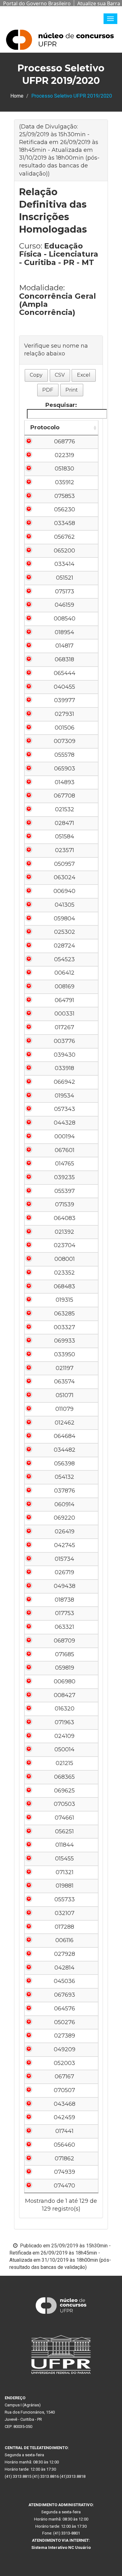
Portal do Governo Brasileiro (37, 3)
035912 (65, 482)
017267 (64, 1027)
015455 (64, 1859)
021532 (65, 809)
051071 (65, 1395)
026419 (65, 1532)
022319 (64, 455)
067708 (64, 796)
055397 (65, 1191)
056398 (64, 1464)
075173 (65, 591)
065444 (65, 673)
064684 (65, 1436)
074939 (65, 2172)
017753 (65, 1613)
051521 (65, 578)
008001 (65, 1259)
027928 (65, 1954)
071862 (64, 2159)
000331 (64, 1014)
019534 (64, 1096)
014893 (65, 782)
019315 (64, 1300)
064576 (65, 2009)
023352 (64, 1273)
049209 (65, 2049)
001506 (65, 728)
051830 (64, 469)
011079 (64, 1409)
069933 (65, 1341)
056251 (64, 1831)
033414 (64, 564)
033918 (64, 1068)
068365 (64, 1777)
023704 (65, 1245)
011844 (65, 1845)
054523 (64, 959)
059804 (64, 919)
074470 (64, 2186)
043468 (65, 2104)
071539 (65, 1204)
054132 (64, 1477)
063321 (64, 1627)
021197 (65, 1368)
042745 (65, 1545)
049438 (65, 1586)
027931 (64, 714)
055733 (65, 1899)
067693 (65, 1995)
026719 (64, 1572)
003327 (64, 1327)
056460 (64, 2145)
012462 (65, 1423)
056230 (65, 509)
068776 (65, 441)
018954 (64, 632)
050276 (65, 2022)
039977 (65, 700)
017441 (64, 2131)
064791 (64, 1000)
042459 (64, 2117)
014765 (65, 1164)
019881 (65, 1886)
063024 (65, 877)
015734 (64, 1559)
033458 (65, 523)
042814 (64, 1968)
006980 (65, 1681)
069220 (64, 1518)
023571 (65, 850)
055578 (64, 755)
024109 (64, 1736)
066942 (64, 1082)
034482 (65, 1450)
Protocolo (45, 427)
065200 (64, 551)
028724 (64, 946)
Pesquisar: (61, 405)
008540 (65, 619)
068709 (64, 1641)
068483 (64, 1286)
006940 (64, 891)
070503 (64, 1804)
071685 (65, 1654)
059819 (65, 1668)
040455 (64, 687)
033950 (65, 1354)
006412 (64, 973)
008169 (65, 987)
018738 (64, 1600)
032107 (65, 1913)
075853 (65, 496)
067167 (64, 2077)
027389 (65, 2036)
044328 (65, 1123)
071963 (64, 1722)
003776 (64, 1041)
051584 (65, 837)
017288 (64, 1927)
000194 (65, 1136)
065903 (65, 769)
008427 (65, 1695)
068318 (64, 659)
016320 (65, 1709)
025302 (65, 932)
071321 (65, 1872)
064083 (65, 1218)
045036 (64, 1981)
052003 (64, 2063)
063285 (64, 1314)
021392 (64, 1232)
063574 (64, 1382)
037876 (65, 1491)
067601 (65, 1150)
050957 (64, 864)
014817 (64, 646)
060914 (64, 1504)
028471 (64, 823)
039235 (64, 1177)
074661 (64, 1818)
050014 (64, 1749)
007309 (65, 741)
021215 (64, 1763)
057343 (65, 1109)
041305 (65, 905)
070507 (64, 2090)
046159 (64, 605)
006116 (64, 1940)
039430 (65, 1055)
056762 (64, 537)
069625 (64, 1791)
